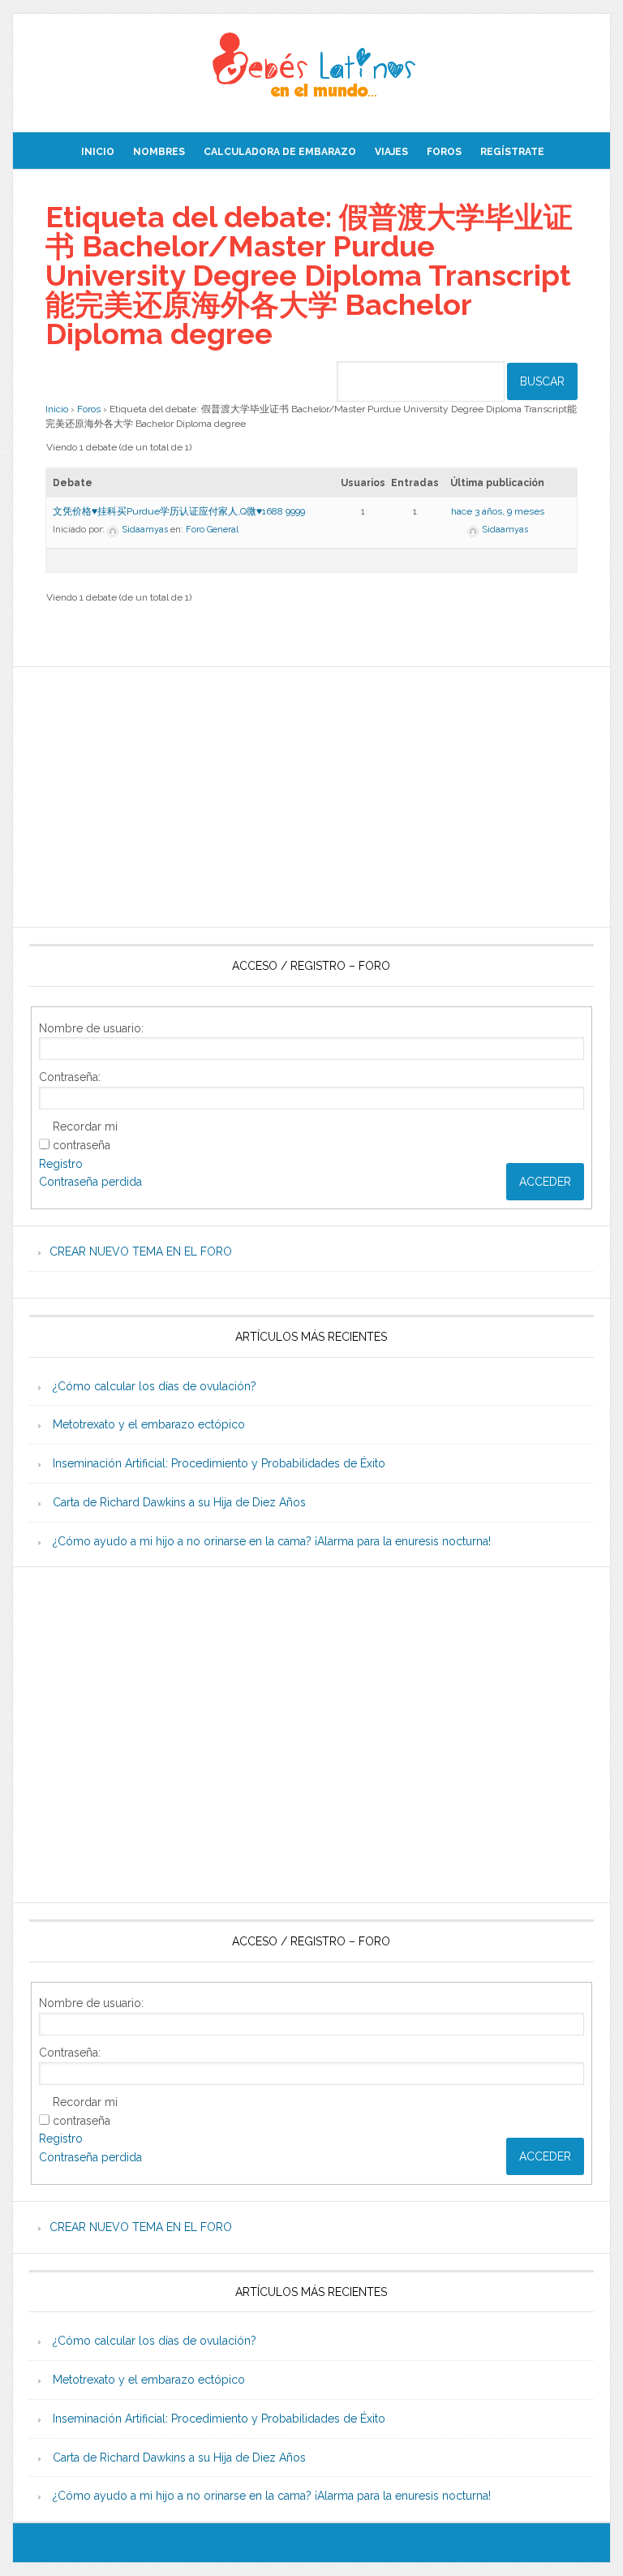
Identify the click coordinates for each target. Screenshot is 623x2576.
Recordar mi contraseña (85, 1136)
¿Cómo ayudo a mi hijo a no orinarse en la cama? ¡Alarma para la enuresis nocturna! (272, 1541)
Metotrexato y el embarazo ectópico (149, 1424)
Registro (61, 1164)
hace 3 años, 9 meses (498, 511)
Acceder (545, 1182)
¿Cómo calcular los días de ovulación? (155, 1386)
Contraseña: (70, 1077)
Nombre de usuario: (91, 1028)
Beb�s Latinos (311, 67)
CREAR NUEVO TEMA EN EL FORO (141, 1251)
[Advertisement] (311, 797)
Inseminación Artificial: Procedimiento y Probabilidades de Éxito (219, 1463)
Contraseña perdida (90, 1182)
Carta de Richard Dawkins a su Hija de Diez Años (179, 1502)
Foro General (212, 530)
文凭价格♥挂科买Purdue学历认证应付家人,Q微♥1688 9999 (179, 511)
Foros (89, 409)
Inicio (57, 409)
